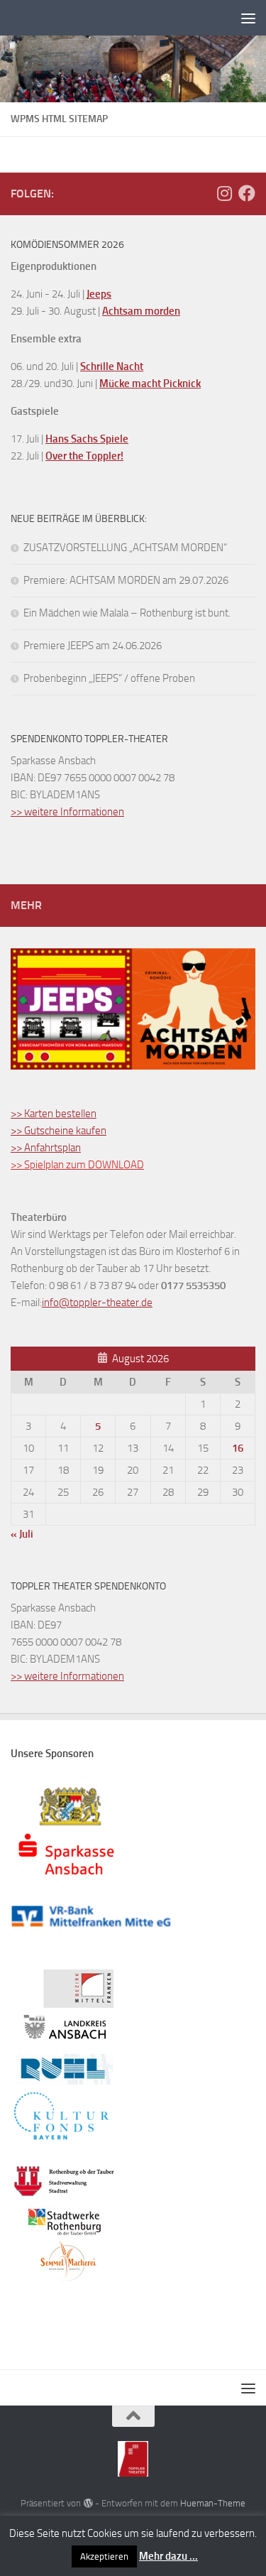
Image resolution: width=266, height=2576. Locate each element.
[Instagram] (224, 193)
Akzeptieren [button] (104, 2556)
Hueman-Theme (213, 2503)
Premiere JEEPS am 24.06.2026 (93, 646)
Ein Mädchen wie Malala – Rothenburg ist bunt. (127, 613)
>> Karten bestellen (54, 1114)
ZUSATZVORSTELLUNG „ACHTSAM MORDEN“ (125, 548)
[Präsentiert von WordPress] (88, 2503)
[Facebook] (247, 193)
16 (238, 1448)
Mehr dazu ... (168, 2556)
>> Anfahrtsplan (46, 1148)
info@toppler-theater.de (97, 1303)
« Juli (22, 1534)
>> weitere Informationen (67, 812)
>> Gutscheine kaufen (59, 1131)
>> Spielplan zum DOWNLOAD (77, 1165)
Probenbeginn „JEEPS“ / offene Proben (109, 678)
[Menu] (248, 18)
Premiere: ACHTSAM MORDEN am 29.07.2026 (126, 580)
